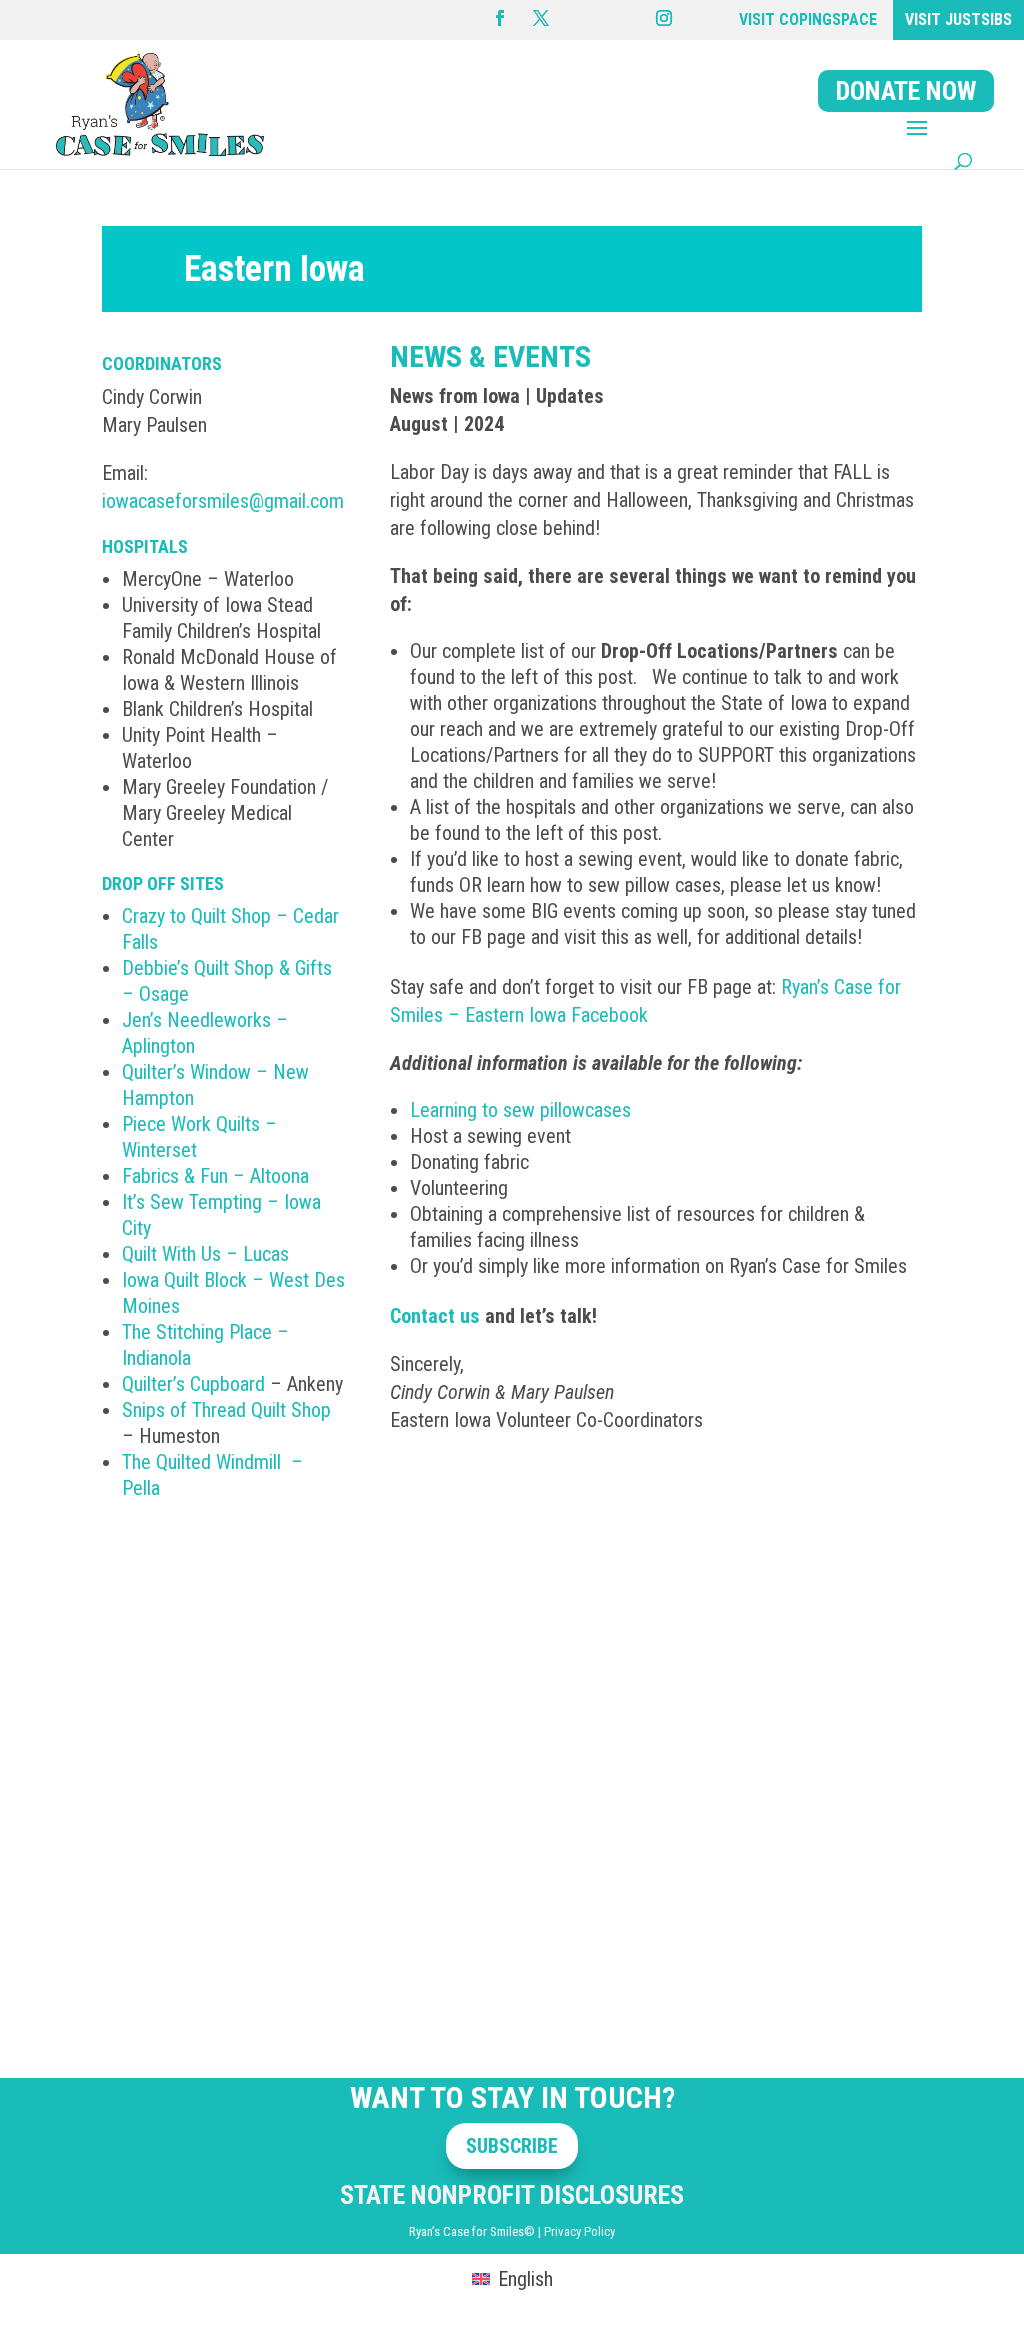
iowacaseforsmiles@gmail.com (223, 501)
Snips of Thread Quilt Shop (226, 1410)
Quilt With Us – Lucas (205, 1254)
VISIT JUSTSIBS (958, 19)
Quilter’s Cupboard (193, 1384)
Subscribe (512, 2146)
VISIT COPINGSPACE (808, 19)
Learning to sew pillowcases (520, 1110)
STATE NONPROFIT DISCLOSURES (512, 2195)
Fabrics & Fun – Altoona (215, 1176)
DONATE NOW (906, 91)
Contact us (435, 1316)
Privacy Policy (579, 2231)
